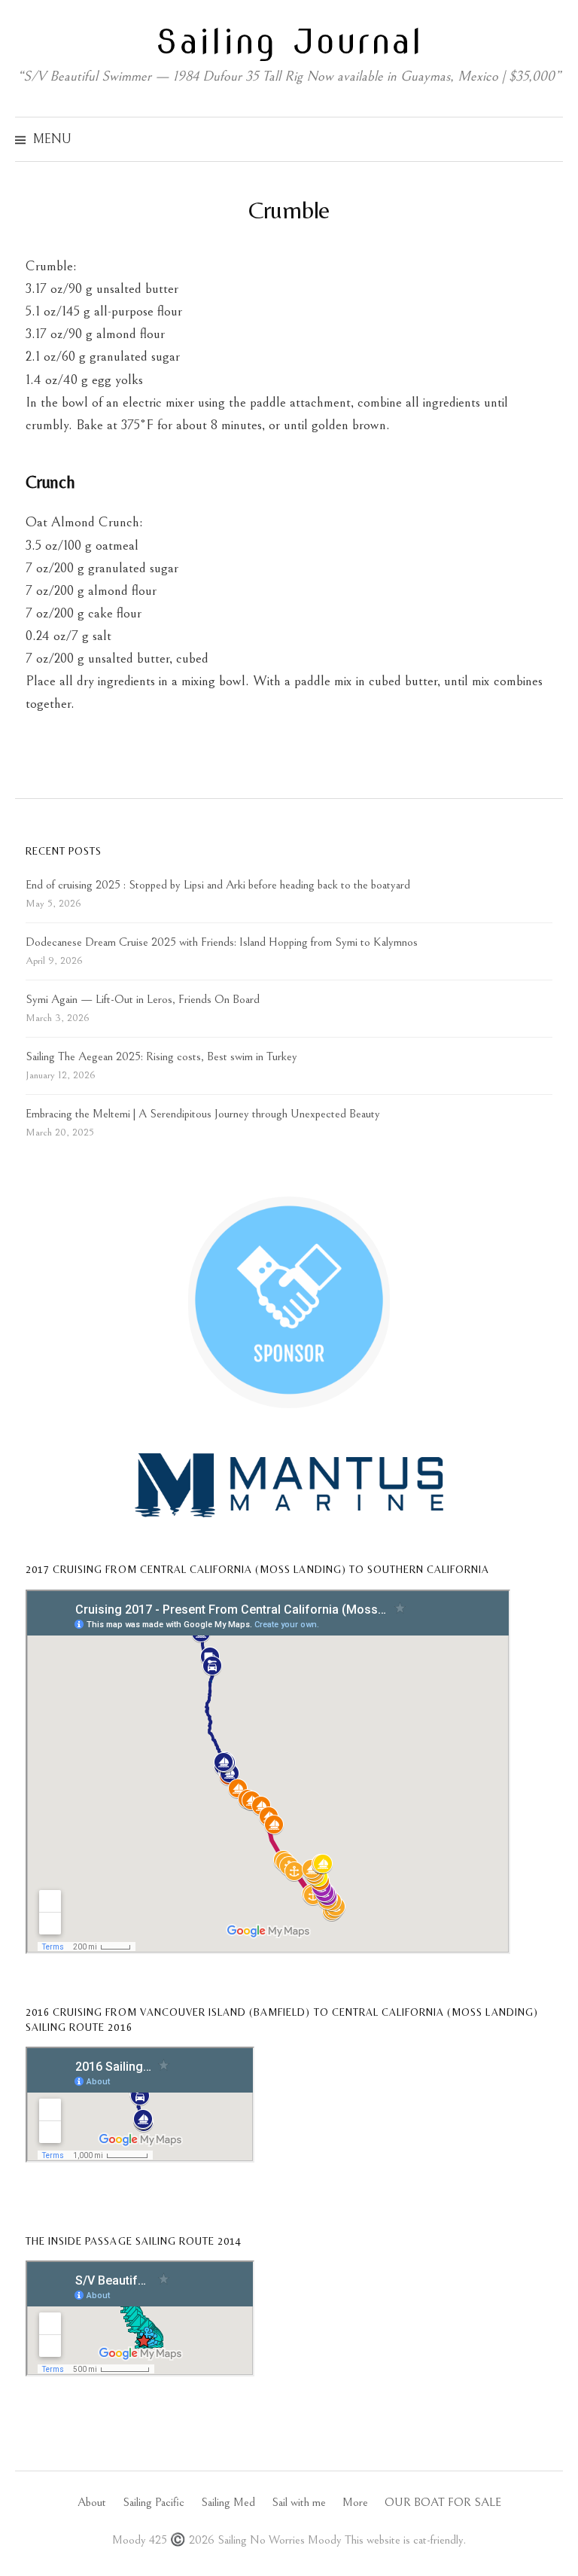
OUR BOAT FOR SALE (443, 2503)
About (92, 2503)
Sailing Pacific (154, 2503)
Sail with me (299, 2503)
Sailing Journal (289, 41)
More (355, 2503)
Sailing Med (228, 2503)
